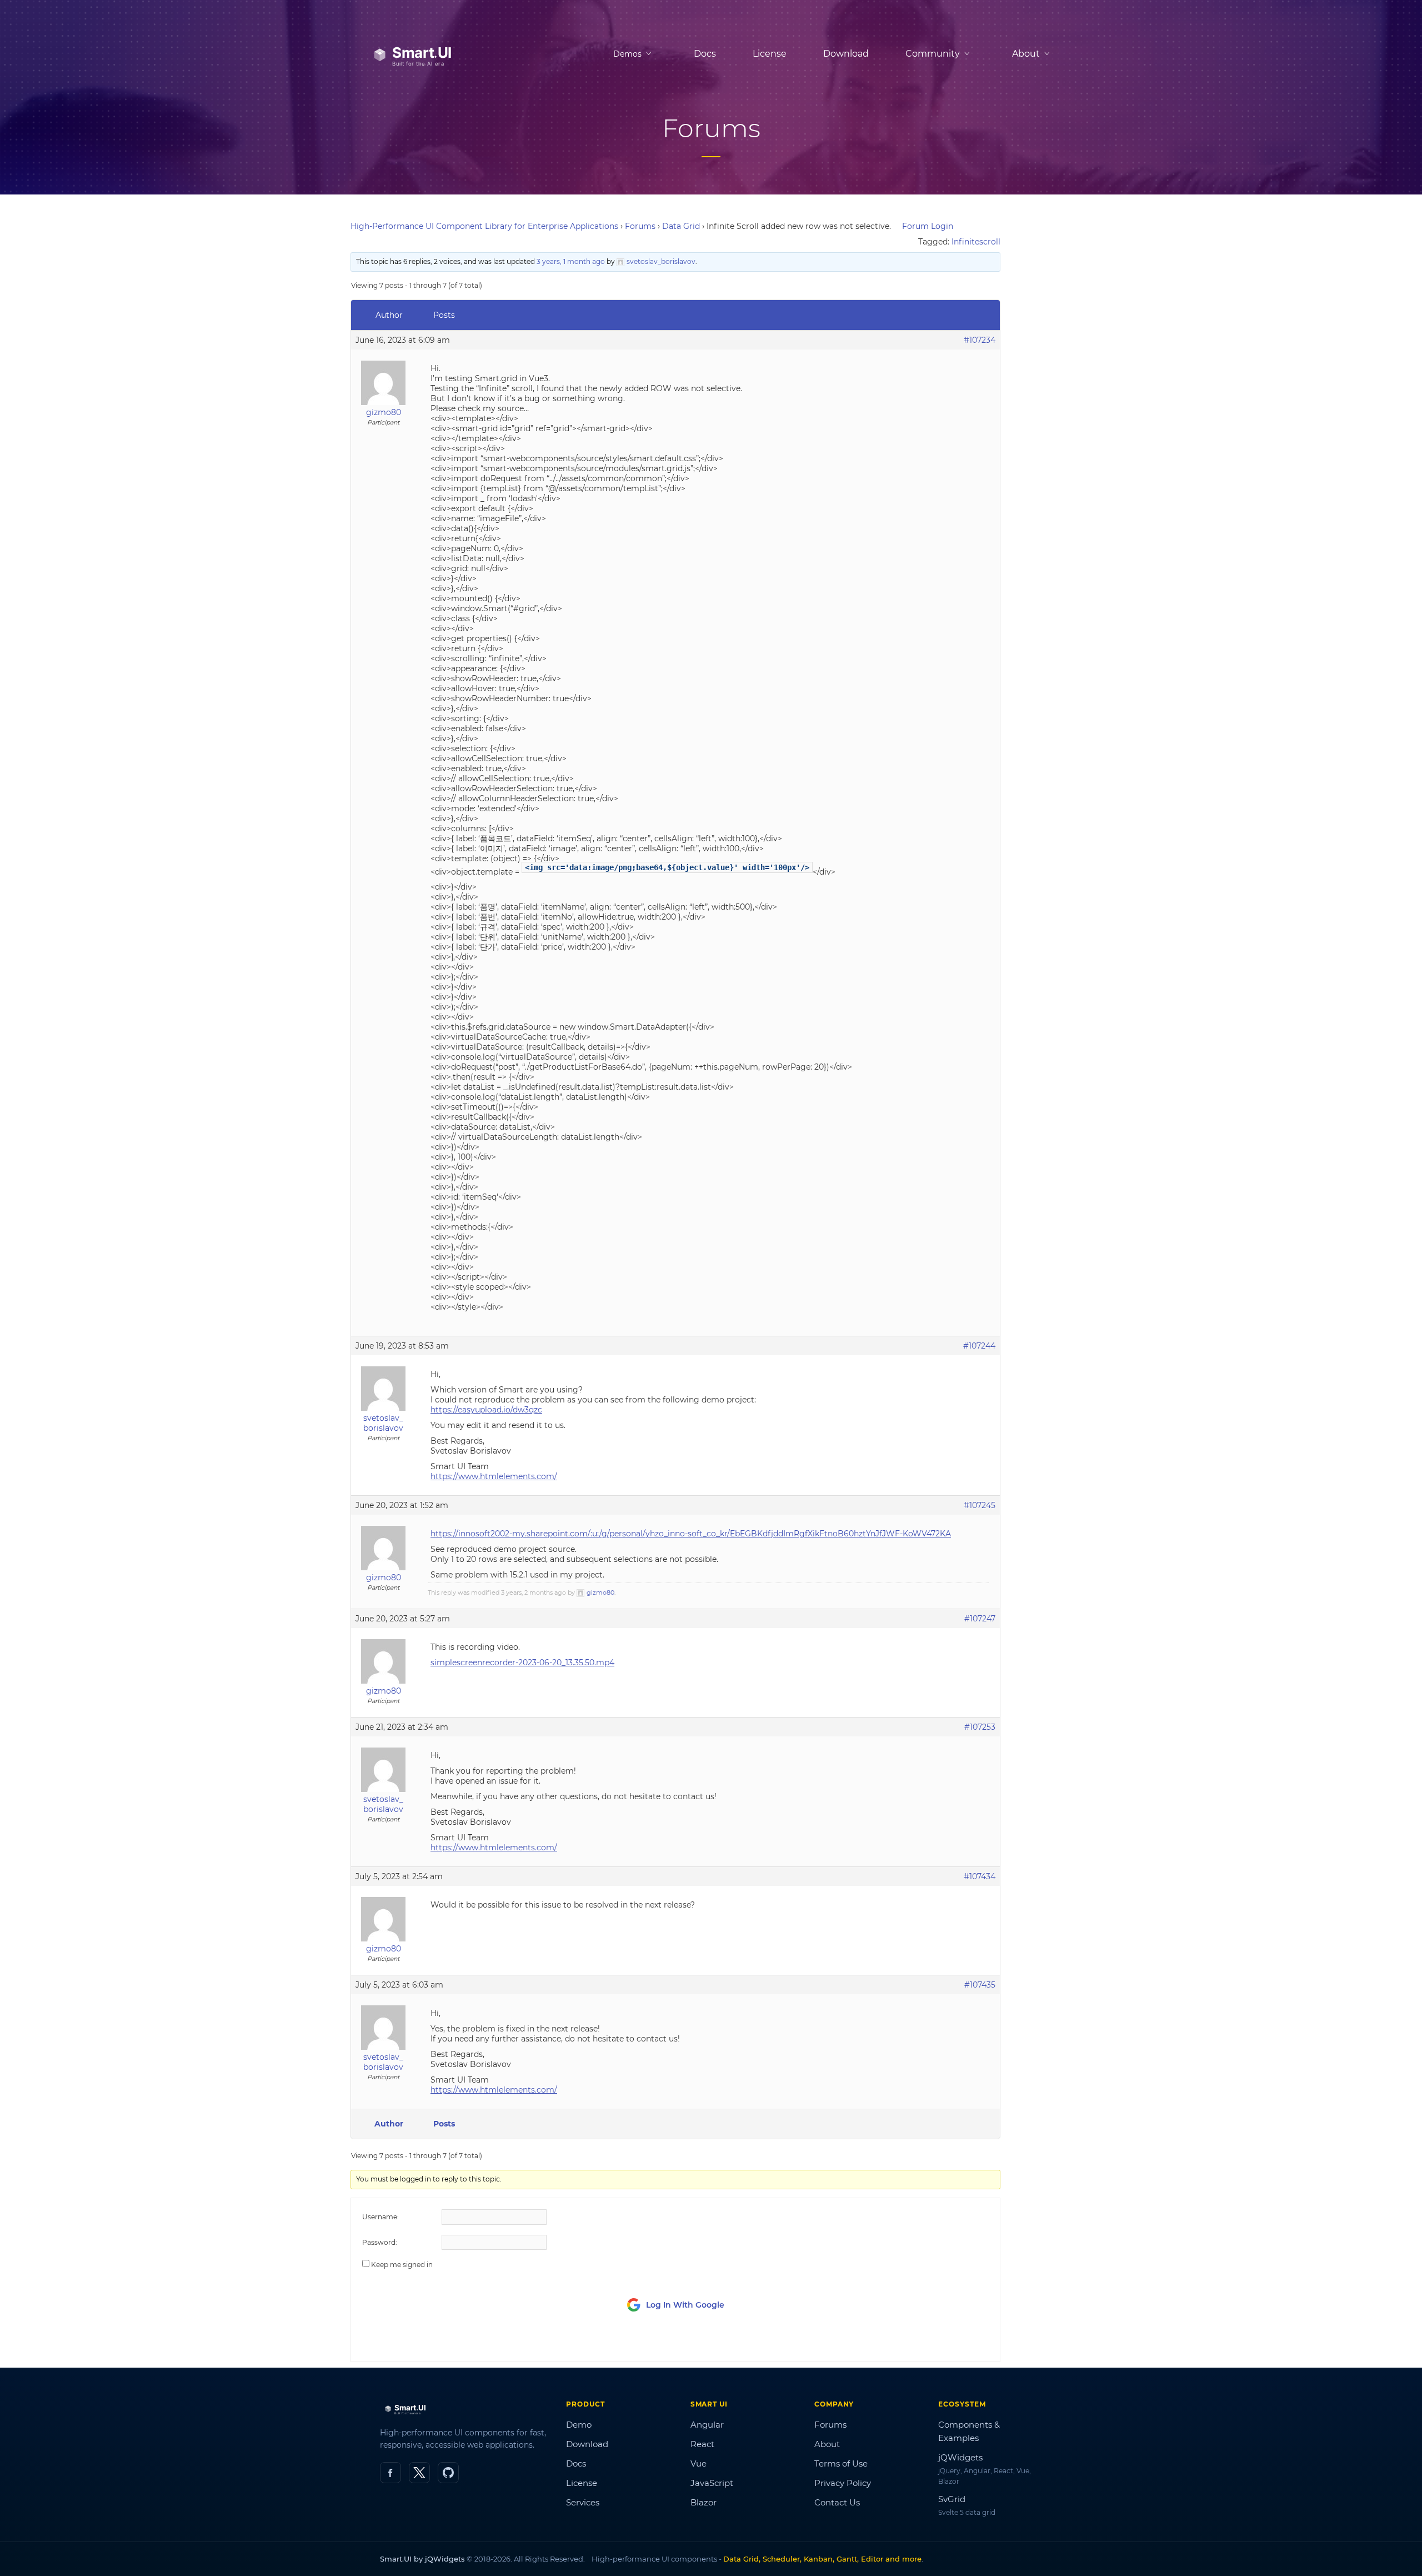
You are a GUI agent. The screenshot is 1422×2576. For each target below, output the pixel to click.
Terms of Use (841, 2463)
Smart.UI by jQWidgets (422, 2559)
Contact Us (837, 2502)
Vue (699, 2463)
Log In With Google (685, 2305)
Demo (579, 2425)
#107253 (980, 1727)
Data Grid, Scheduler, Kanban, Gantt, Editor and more (822, 2559)
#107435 (980, 1985)
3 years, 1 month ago (571, 261)
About (827, 2444)
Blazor (704, 2502)
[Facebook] (390, 2473)
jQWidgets (960, 2457)
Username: (380, 2217)
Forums (640, 226)
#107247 (980, 1619)
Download (846, 54)
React (702, 2444)
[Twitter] (419, 2473)
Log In (927, 2343)
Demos (627, 54)
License (770, 54)
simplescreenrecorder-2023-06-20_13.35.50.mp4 (522, 1663)
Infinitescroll (976, 242)
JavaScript (712, 2483)
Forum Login (928, 226)
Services (583, 2502)
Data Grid (681, 226)
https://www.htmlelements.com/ (494, 1476)
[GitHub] (448, 2473)
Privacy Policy (843, 2483)
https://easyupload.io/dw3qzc (486, 1410)
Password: (380, 2242)
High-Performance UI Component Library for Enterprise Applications (484, 226)
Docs (705, 54)
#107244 (979, 1346)
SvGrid (952, 2499)
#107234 (980, 340)
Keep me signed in (402, 2265)
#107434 (980, 1876)
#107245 (980, 1505)
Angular (707, 2425)
